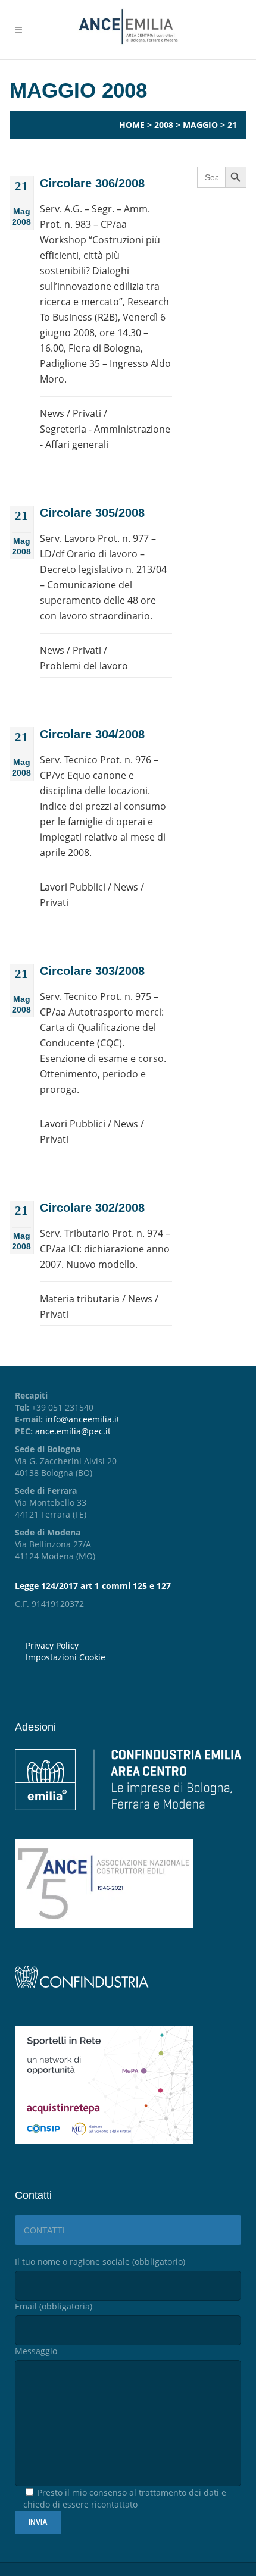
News (52, 413)
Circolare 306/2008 (92, 183)
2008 (164, 125)
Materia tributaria (80, 1299)
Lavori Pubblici (73, 887)
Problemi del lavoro (84, 666)
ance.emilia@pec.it (73, 1431)
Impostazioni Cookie (65, 1657)
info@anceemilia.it (82, 1419)
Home (132, 125)
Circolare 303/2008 (92, 971)
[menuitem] (133, 1657)
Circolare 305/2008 (92, 513)
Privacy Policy (52, 1645)
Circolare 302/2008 (92, 1208)
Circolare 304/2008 (92, 734)
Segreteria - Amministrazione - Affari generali (105, 437)
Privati (87, 413)
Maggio (200, 125)
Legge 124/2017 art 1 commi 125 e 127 (93, 1586)
